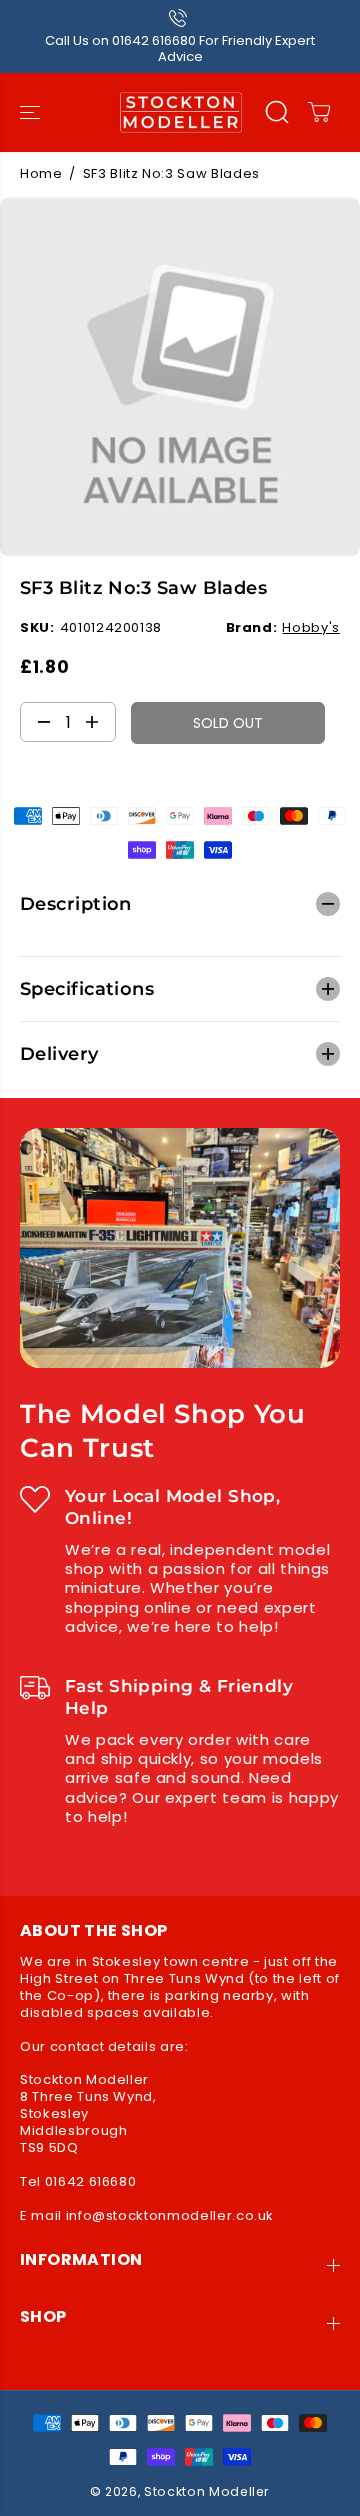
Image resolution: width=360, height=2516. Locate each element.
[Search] (277, 112)
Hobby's (311, 627)
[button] (32, 112)
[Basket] (319, 112)
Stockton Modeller (207, 2491)
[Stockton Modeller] (180, 112)
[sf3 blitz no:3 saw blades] (180, 377)
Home (41, 173)
